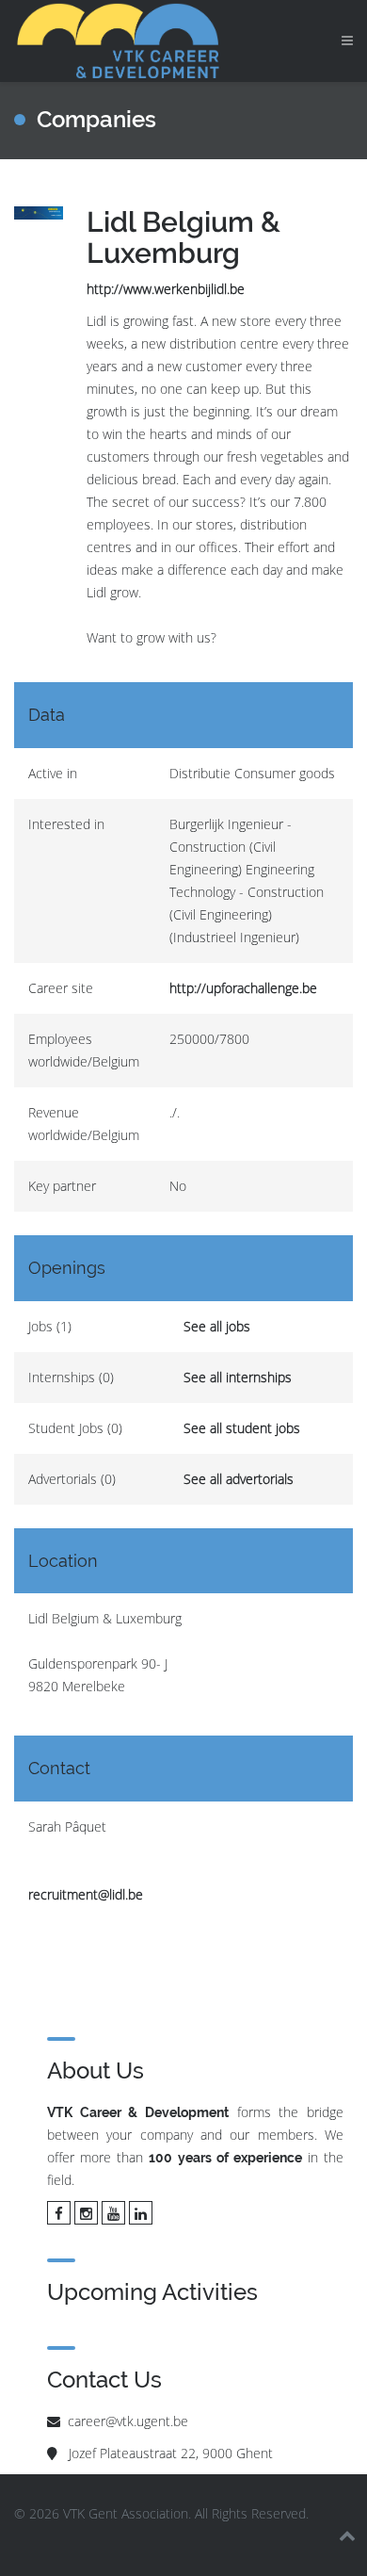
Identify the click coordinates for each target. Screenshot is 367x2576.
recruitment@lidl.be (86, 1894)
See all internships (238, 1377)
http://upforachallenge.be (243, 988)
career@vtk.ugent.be (128, 2421)
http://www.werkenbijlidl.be (166, 289)
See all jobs (217, 1326)
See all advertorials (239, 1479)
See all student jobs (242, 1428)
